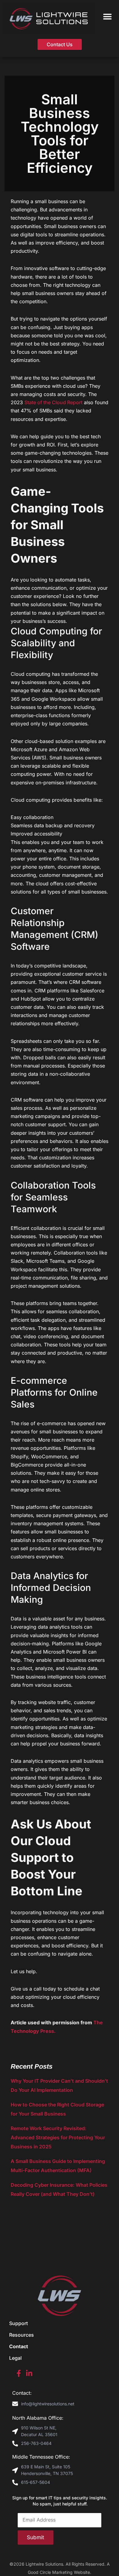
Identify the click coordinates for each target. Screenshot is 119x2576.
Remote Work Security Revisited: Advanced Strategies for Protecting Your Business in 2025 (58, 2137)
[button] (108, 16)
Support (18, 2323)
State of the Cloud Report (53, 402)
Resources (22, 2335)
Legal (15, 2358)
